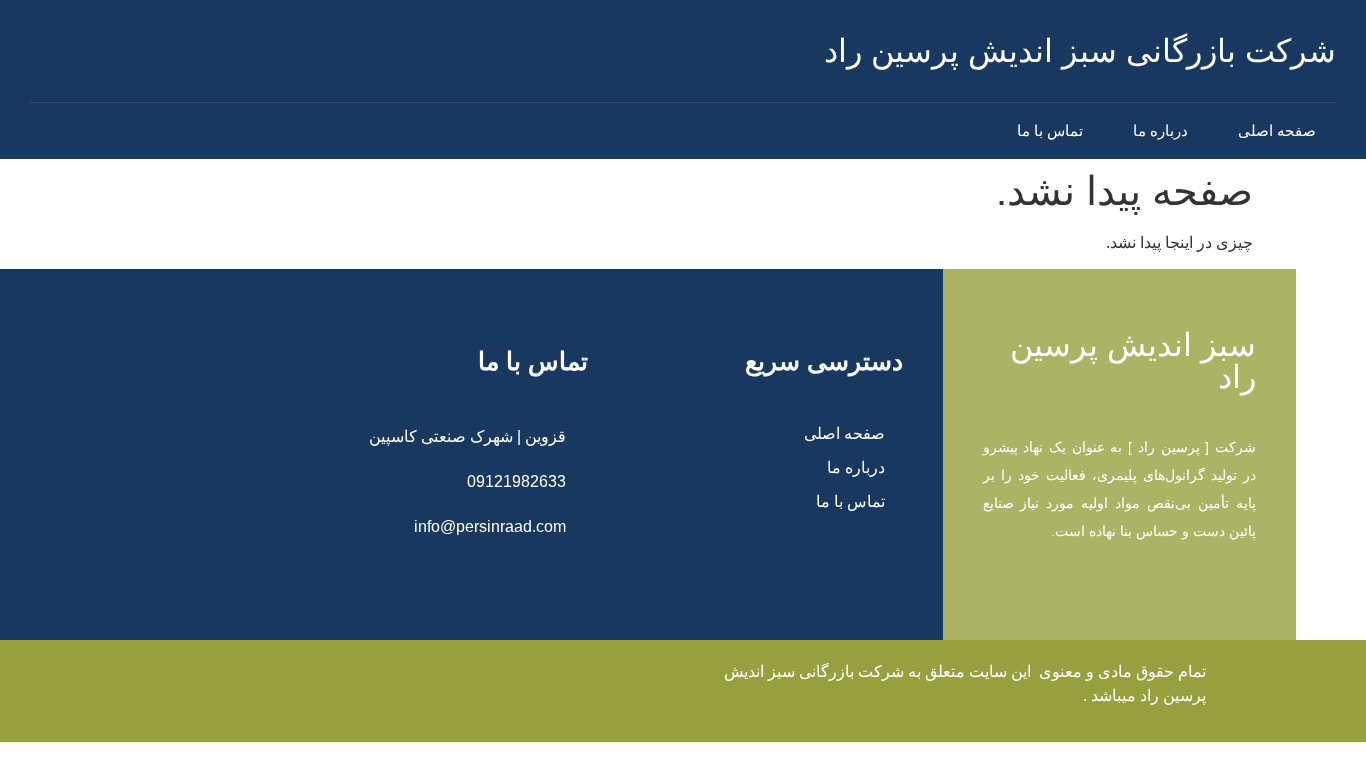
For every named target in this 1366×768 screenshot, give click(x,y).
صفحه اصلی (1277, 130)
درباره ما (1160, 130)
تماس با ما (1050, 130)
